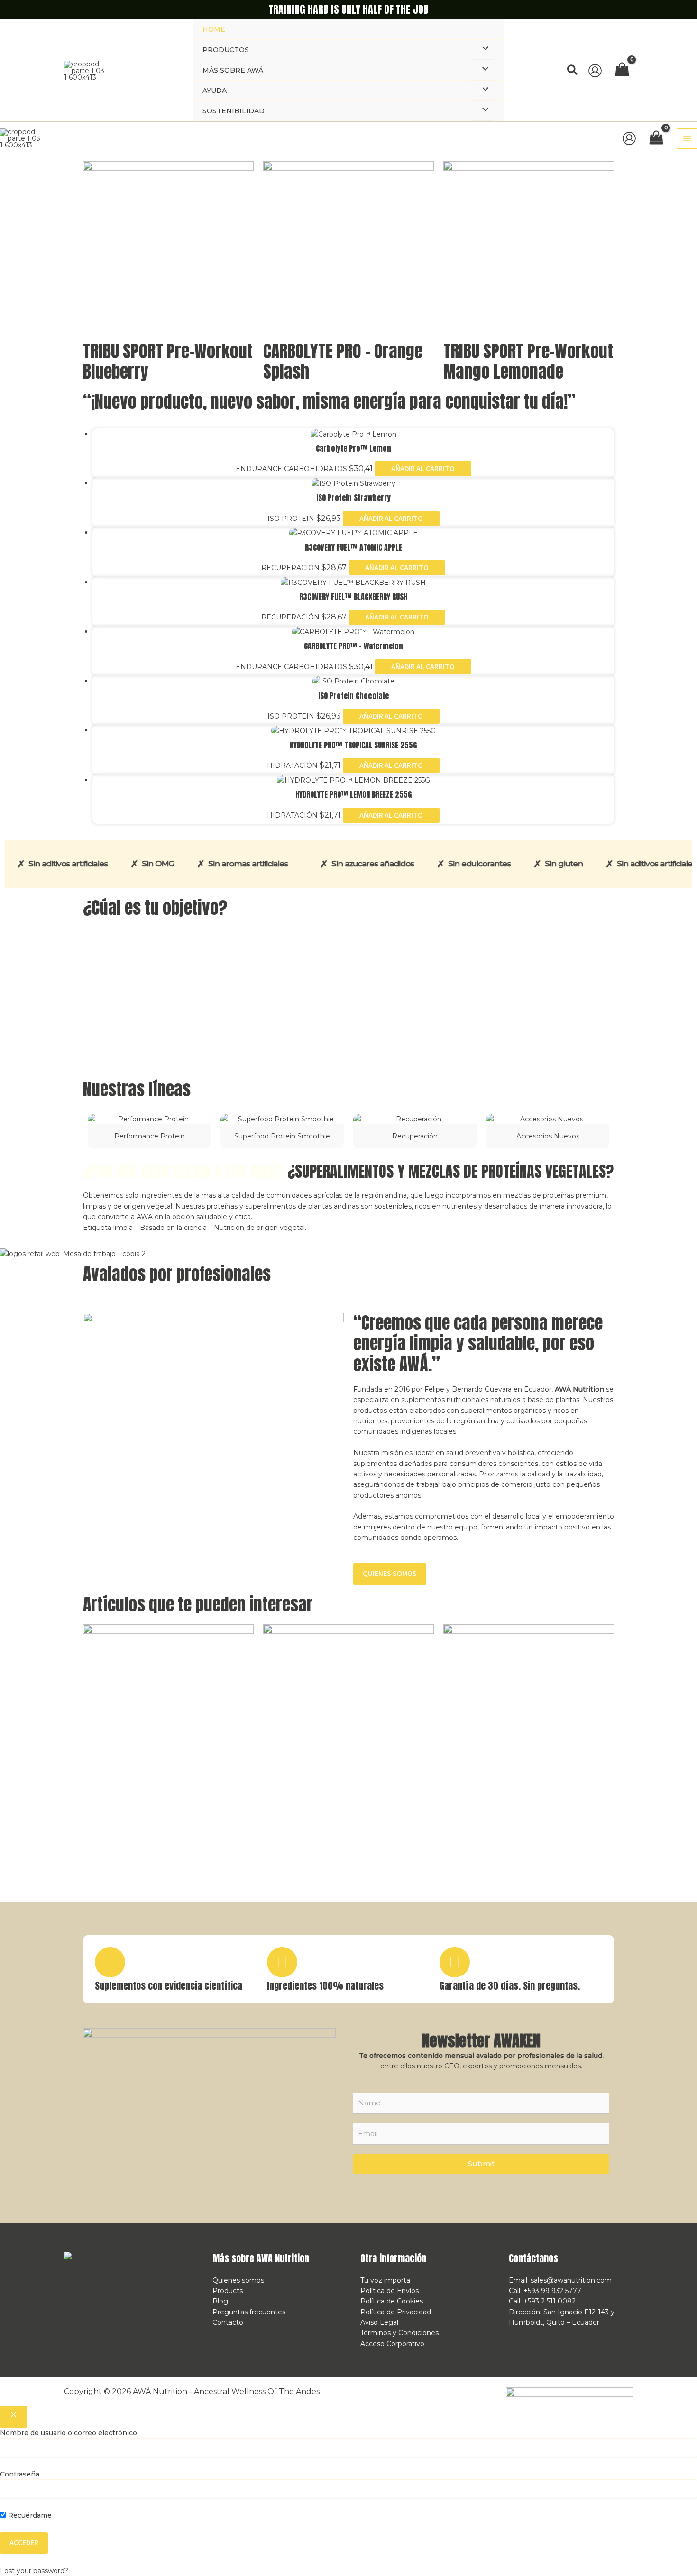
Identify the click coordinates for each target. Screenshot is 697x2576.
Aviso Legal (379, 2322)
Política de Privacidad (396, 2312)
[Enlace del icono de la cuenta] (595, 71)
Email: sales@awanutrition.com (560, 2280)
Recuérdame (29, 2515)
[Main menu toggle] (687, 139)
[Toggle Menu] (483, 49)
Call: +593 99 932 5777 (545, 2291)
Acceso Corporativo (392, 2344)
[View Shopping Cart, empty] (622, 70)
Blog (220, 2301)
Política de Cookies (392, 2301)
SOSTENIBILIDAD (234, 111)
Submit (481, 2163)
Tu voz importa (385, 2280)
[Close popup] (14, 2417)
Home (214, 29)
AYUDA (215, 91)
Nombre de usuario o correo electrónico (69, 2433)
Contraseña (20, 2474)
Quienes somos (238, 2280)
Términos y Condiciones (399, 2333)
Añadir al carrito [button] (423, 469)
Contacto (228, 2322)
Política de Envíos (390, 2291)
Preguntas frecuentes (249, 2312)
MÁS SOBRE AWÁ (233, 70)
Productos (226, 50)
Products (228, 2291)
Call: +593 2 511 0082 (542, 2301)
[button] (573, 70)
